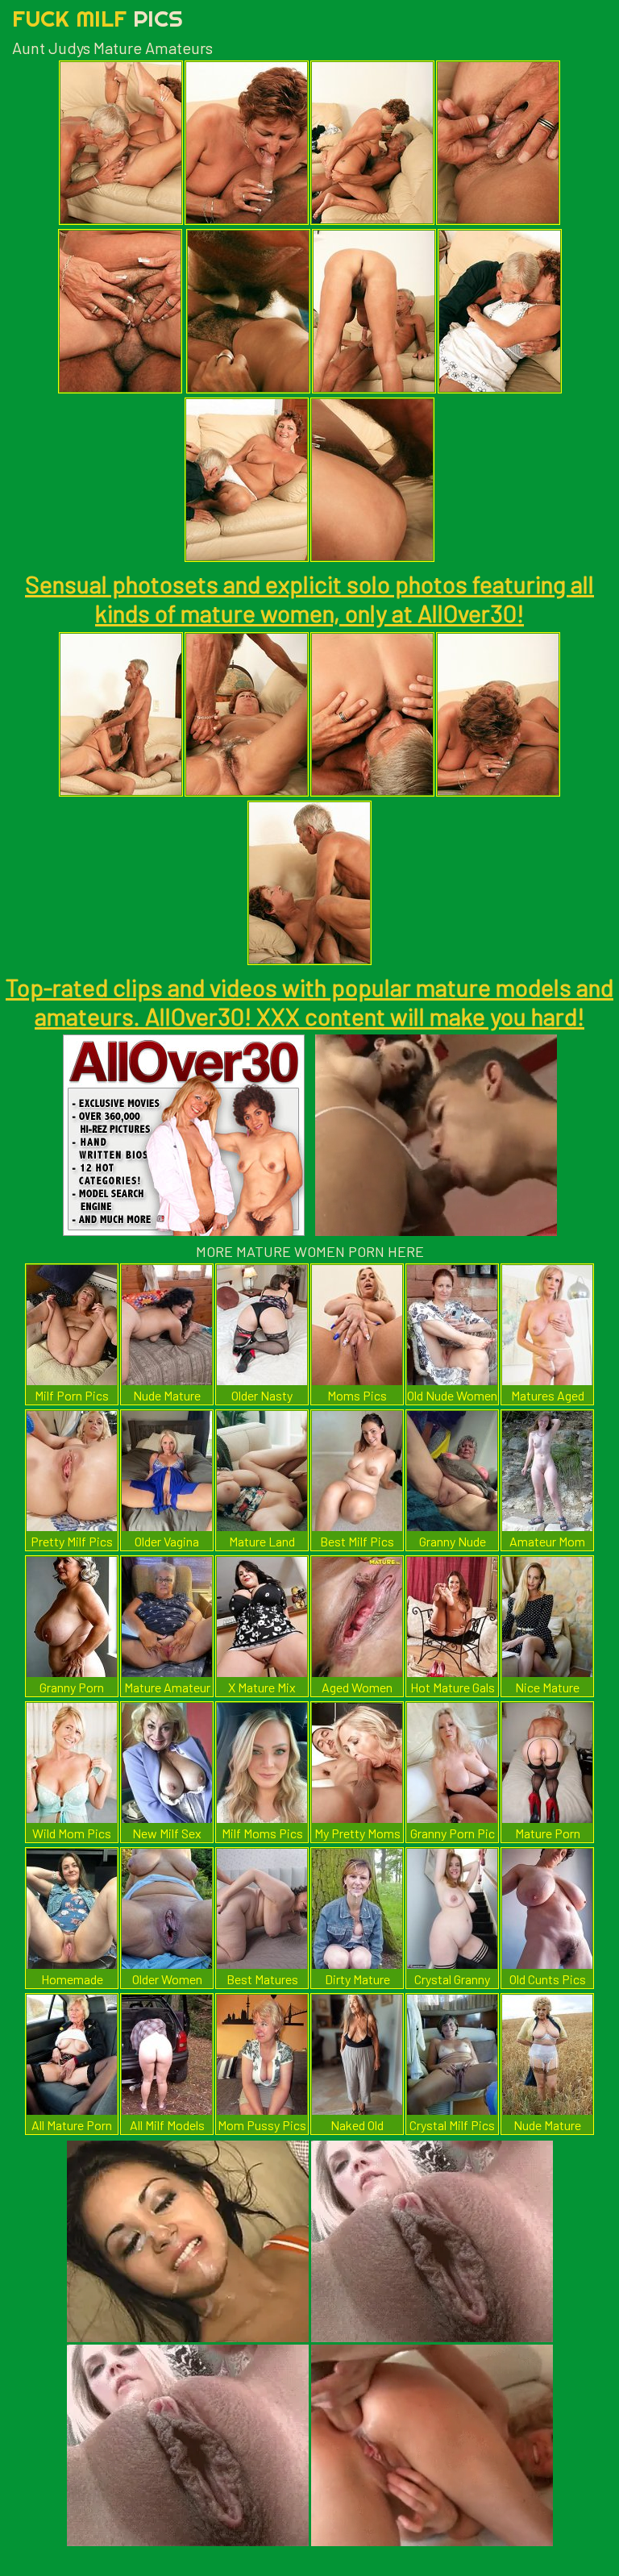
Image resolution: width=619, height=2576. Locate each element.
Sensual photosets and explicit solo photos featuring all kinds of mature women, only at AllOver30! (309, 598)
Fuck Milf (98, 18)
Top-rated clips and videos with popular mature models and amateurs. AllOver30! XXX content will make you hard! (309, 1001)
